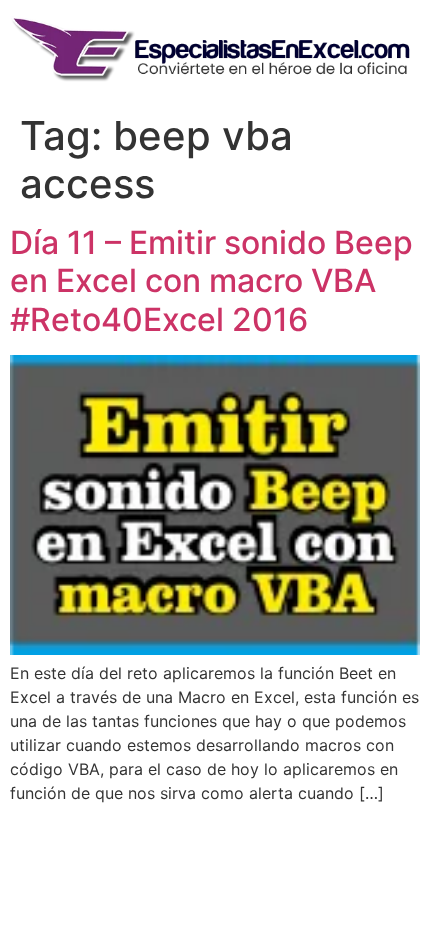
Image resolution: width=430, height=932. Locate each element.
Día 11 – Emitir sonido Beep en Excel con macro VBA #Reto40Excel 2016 (211, 281)
